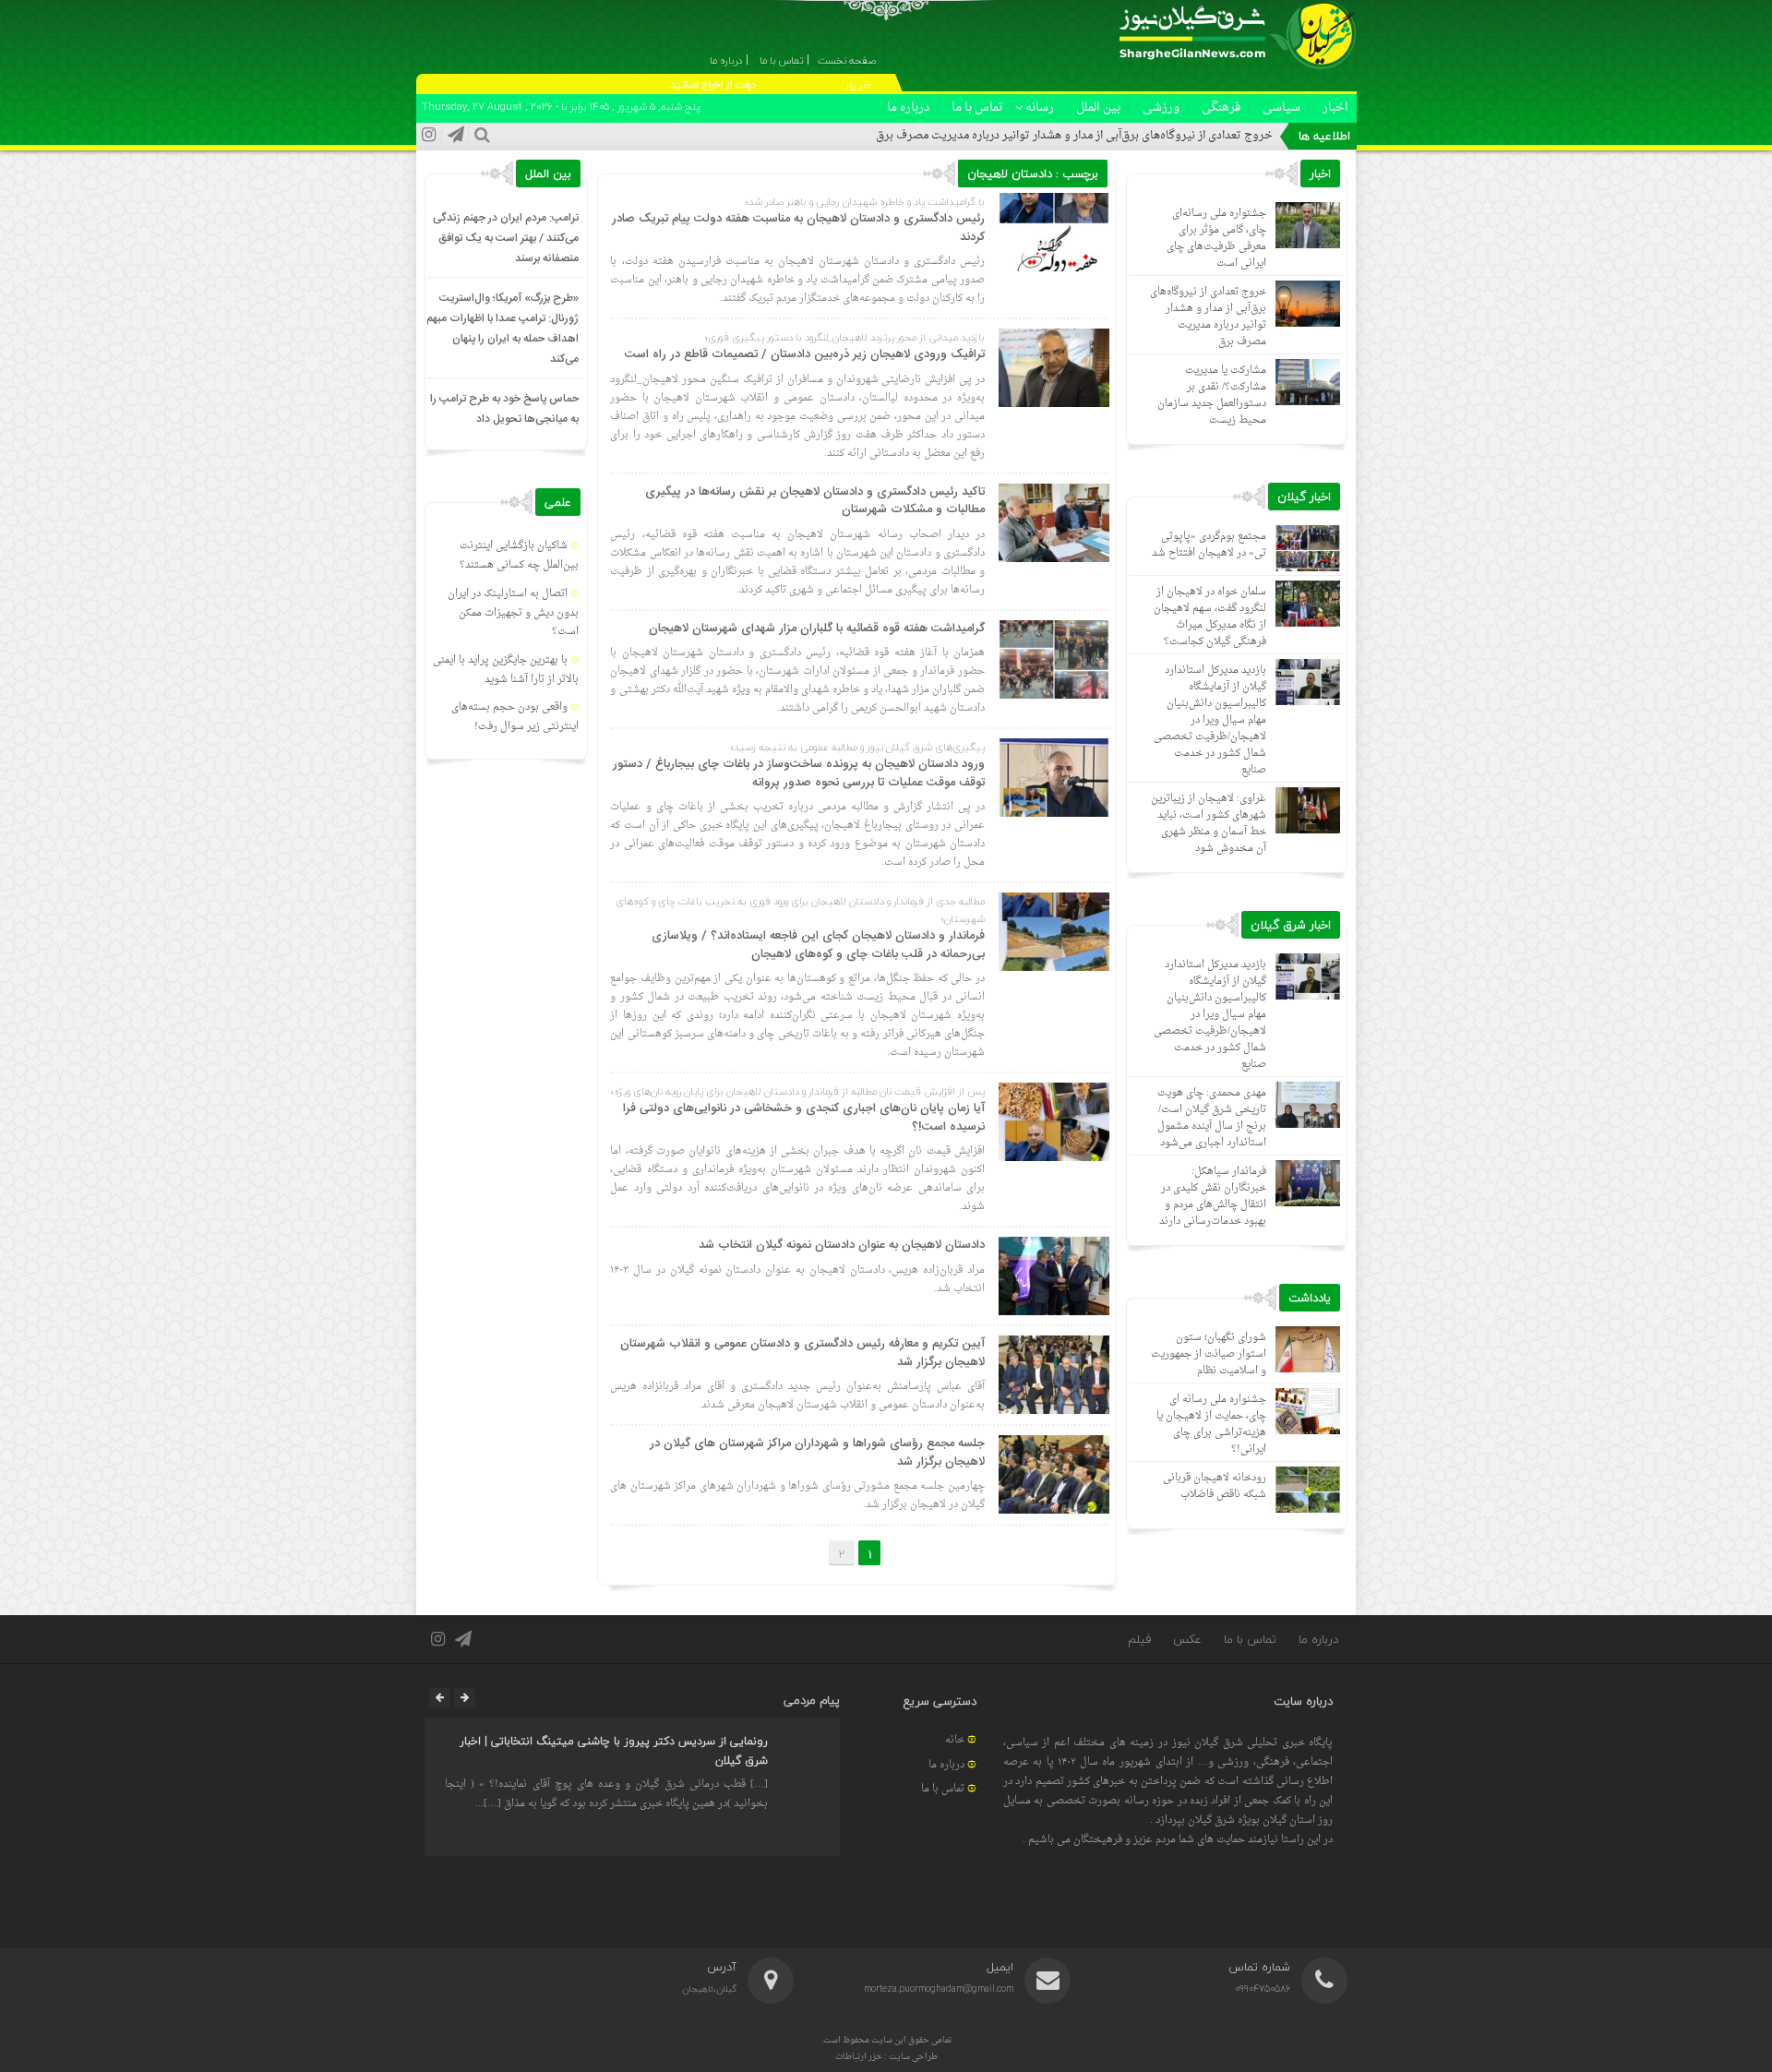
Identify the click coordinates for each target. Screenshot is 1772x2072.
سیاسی (1281, 108)
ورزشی (1161, 108)
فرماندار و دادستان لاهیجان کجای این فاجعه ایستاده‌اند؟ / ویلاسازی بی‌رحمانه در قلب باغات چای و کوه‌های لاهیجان (818, 945)
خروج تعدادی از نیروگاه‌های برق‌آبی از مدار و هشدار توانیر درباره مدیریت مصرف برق (1074, 136)
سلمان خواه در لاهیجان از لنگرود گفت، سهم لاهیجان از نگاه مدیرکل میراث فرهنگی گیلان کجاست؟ (1210, 617)
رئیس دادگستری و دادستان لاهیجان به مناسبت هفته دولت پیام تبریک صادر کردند (798, 228)
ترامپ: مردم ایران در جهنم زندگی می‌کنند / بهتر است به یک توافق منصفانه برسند (506, 238)
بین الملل (1098, 108)
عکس (1187, 1639)
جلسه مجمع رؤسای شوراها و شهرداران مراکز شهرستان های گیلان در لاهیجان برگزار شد (817, 1453)
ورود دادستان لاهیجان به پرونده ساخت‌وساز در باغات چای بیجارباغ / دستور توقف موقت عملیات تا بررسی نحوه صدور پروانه (799, 773)
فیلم (1139, 1639)
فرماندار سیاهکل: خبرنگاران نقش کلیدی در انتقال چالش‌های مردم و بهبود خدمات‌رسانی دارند (1213, 1197)
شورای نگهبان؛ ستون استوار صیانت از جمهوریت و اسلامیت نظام (1209, 1354)
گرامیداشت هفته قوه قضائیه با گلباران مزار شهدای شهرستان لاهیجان (817, 629)
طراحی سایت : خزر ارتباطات (886, 2057)
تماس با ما (977, 108)
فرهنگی (1221, 108)
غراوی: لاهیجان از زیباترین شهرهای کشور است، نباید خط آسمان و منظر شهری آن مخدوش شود (1209, 824)
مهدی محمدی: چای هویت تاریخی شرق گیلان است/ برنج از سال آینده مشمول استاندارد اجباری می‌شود (1212, 1118)
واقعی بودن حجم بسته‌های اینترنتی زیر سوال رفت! (515, 717)
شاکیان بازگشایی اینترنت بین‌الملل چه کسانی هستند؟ (519, 556)
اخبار (1335, 108)
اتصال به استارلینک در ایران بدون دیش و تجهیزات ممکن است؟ (513, 613)
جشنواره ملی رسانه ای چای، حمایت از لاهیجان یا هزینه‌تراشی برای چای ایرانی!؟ (1211, 1425)
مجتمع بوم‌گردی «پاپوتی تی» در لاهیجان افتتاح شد (1209, 545)
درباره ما (908, 108)
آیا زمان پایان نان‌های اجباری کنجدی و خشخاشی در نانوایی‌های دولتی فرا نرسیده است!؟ (804, 1118)
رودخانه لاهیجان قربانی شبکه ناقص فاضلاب (1215, 1486)
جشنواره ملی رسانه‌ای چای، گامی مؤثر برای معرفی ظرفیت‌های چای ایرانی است (1216, 239)
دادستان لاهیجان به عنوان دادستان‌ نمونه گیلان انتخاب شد (842, 1245)
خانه (955, 1740)
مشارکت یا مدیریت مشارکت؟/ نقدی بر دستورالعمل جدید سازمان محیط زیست (1212, 395)
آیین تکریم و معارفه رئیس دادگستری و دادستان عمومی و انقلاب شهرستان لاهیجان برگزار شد (802, 1353)
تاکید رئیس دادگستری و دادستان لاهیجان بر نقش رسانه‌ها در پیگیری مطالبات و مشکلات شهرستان (815, 501)
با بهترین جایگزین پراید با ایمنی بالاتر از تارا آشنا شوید (506, 670)
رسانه (1040, 108)
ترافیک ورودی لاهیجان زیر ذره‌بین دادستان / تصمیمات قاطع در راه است (805, 354)
